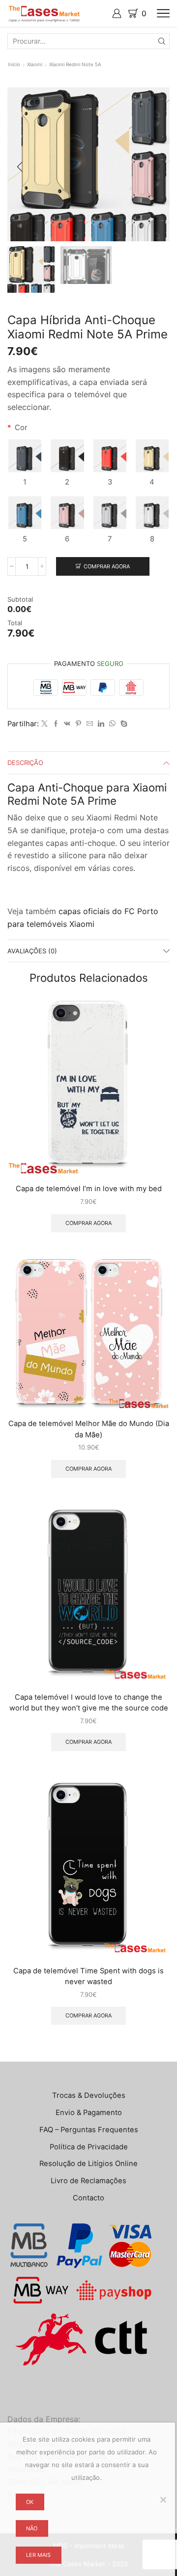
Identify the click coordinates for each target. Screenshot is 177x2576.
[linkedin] (101, 724)
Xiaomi (35, 64)
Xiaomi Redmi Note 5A (75, 64)
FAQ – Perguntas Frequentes (89, 2130)
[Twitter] (44, 724)
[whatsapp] (112, 724)
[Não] (163, 2499)
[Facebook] (56, 724)
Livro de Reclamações (88, 2181)
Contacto (88, 2198)
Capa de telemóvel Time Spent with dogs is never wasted (88, 1976)
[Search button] (162, 41)
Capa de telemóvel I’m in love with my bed (89, 1189)
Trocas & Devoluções (89, 2095)
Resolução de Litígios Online (88, 2164)
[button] (20, 167)
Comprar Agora (107, 566)
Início (14, 64)
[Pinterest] (78, 724)
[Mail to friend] (90, 724)
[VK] (67, 724)
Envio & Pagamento (89, 2113)
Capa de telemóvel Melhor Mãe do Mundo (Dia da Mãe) (89, 1429)
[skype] (123, 724)
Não (32, 2528)
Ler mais (38, 2555)
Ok (30, 2502)
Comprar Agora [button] (88, 1223)
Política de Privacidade (89, 2147)
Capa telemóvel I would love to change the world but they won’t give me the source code (89, 1703)
